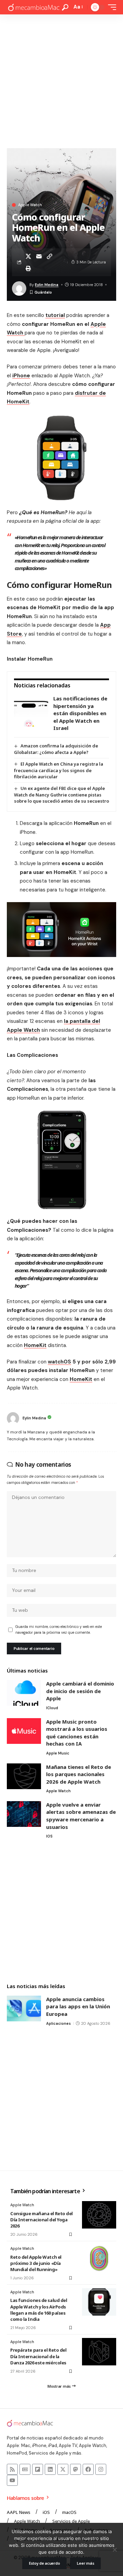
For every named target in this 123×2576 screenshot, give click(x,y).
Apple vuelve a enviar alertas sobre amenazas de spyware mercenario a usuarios (81, 1816)
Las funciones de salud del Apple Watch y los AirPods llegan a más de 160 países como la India (39, 2310)
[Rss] (12, 2469)
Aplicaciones (58, 2023)
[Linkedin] (50, 2469)
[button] (65, 7)
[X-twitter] (63, 2469)
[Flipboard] (38, 2469)
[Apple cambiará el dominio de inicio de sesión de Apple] (24, 1693)
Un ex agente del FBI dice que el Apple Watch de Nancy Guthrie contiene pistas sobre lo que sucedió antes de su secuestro (61, 795)
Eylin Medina (47, 285)
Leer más (85, 2563)
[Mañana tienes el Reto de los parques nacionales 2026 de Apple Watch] (24, 1776)
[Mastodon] (76, 2469)
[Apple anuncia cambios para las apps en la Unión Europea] (24, 2008)
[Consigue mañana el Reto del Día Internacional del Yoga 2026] (99, 2215)
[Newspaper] (25, 2469)
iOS (49, 1836)
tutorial (55, 315)
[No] (114, 2550)
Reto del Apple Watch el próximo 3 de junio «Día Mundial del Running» (36, 2263)
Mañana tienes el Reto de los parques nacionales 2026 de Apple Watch (79, 1774)
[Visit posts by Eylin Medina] (13, 1418)
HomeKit (35, 1345)
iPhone (21, 376)
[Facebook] (88, 2469)
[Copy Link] (50, 256)
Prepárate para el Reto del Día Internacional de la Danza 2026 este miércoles (38, 2356)
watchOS (59, 1362)
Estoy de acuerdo (45, 2563)
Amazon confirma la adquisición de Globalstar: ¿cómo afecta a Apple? (56, 749)
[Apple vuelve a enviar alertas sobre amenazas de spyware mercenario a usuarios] (24, 1814)
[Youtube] (12, 2480)
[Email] (39, 256)
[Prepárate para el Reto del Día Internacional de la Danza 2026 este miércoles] (99, 2352)
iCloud (52, 1708)
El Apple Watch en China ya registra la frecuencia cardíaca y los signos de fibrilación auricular (59, 770)
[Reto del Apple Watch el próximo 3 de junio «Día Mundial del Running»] (99, 2258)
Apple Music (58, 1753)
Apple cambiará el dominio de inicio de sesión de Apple (80, 1691)
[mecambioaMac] (33, 7)
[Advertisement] (61, 80)
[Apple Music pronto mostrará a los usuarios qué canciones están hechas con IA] (24, 1731)
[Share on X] (28, 256)
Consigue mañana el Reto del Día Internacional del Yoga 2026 (42, 2220)
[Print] (28, 268)
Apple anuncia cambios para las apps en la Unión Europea (78, 2006)
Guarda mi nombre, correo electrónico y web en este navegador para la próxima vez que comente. (59, 1630)
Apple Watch (30, 205)
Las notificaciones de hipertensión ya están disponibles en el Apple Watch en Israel (80, 713)
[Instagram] (101, 2469)
